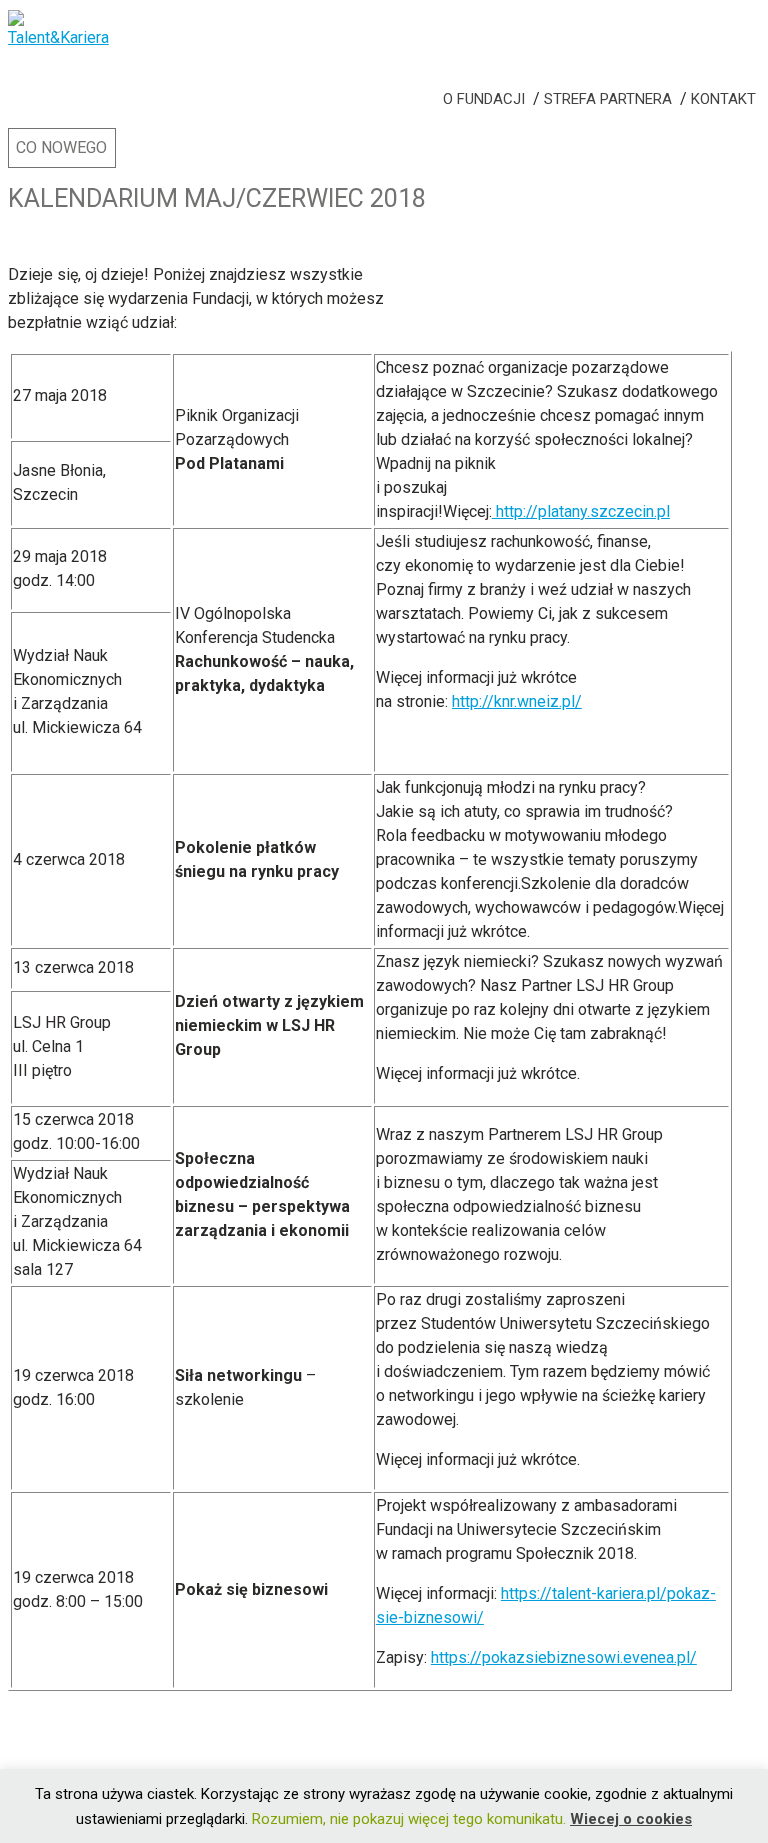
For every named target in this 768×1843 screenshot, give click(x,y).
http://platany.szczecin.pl (581, 511)
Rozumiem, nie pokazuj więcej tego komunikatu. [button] (409, 1819)
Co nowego (61, 147)
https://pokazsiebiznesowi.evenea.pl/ (564, 1657)
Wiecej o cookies (631, 1819)
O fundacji (484, 99)
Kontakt (723, 99)
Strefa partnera (608, 99)
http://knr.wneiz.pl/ (517, 701)
